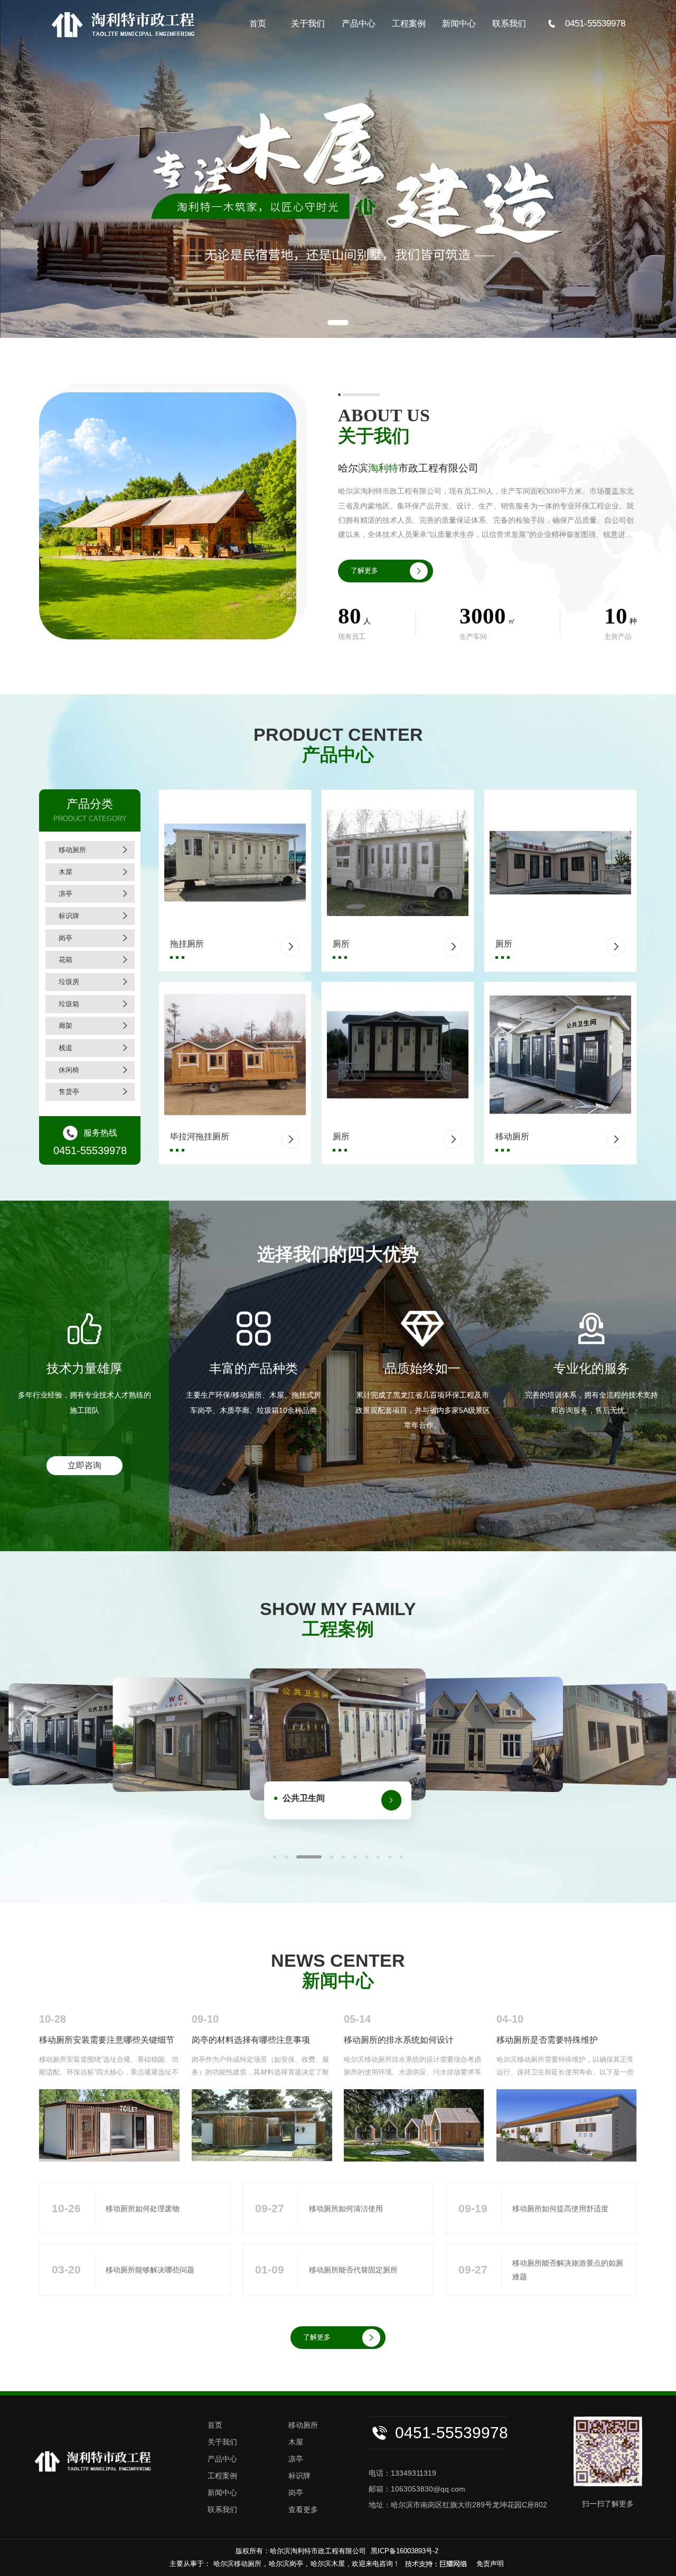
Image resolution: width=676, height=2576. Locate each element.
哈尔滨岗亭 (286, 2564)
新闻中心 (459, 23)
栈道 (65, 1048)
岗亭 (65, 938)
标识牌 (69, 916)
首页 (258, 23)
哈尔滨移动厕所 (237, 2564)
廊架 (65, 1026)
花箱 (65, 960)
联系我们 (509, 23)
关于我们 (308, 23)
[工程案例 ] (486, 1735)
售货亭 (69, 1092)
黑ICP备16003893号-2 (405, 2551)
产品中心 (359, 23)
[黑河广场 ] (79, 1734)
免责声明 (490, 2564)
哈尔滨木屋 (328, 2564)
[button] (338, 323)
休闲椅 (69, 1070)
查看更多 (303, 2509)
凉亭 (65, 894)
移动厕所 (72, 850)
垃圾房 (69, 982)
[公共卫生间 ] (190, 1735)
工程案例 (409, 23)
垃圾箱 (69, 1004)
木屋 (65, 872)
